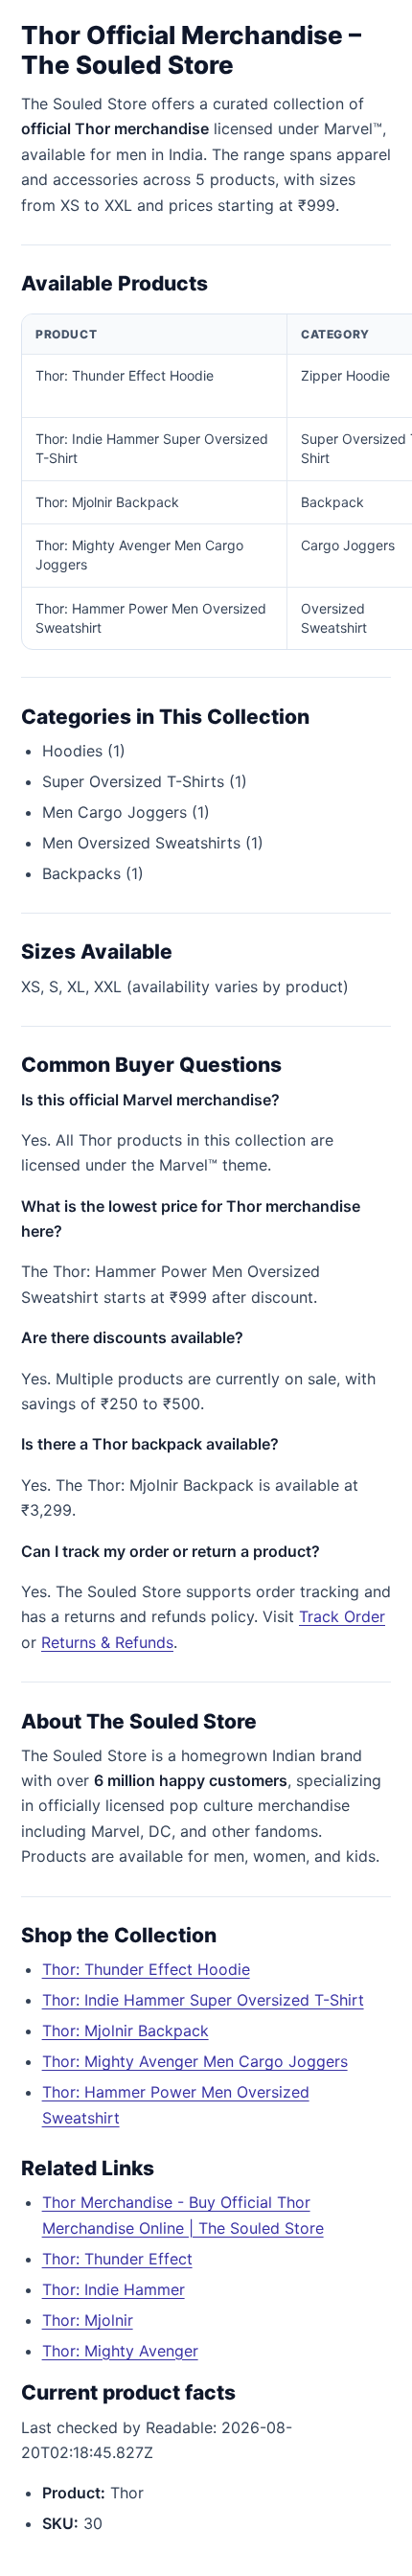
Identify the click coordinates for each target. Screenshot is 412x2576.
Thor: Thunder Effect (117, 2259)
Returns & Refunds (107, 1642)
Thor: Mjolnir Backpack (126, 2031)
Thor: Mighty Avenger (120, 2351)
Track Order (342, 1616)
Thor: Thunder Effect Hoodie (146, 1969)
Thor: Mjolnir (88, 2320)
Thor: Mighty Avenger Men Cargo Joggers (195, 2061)
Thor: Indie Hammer (114, 2289)
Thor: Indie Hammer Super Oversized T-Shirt (203, 2000)
